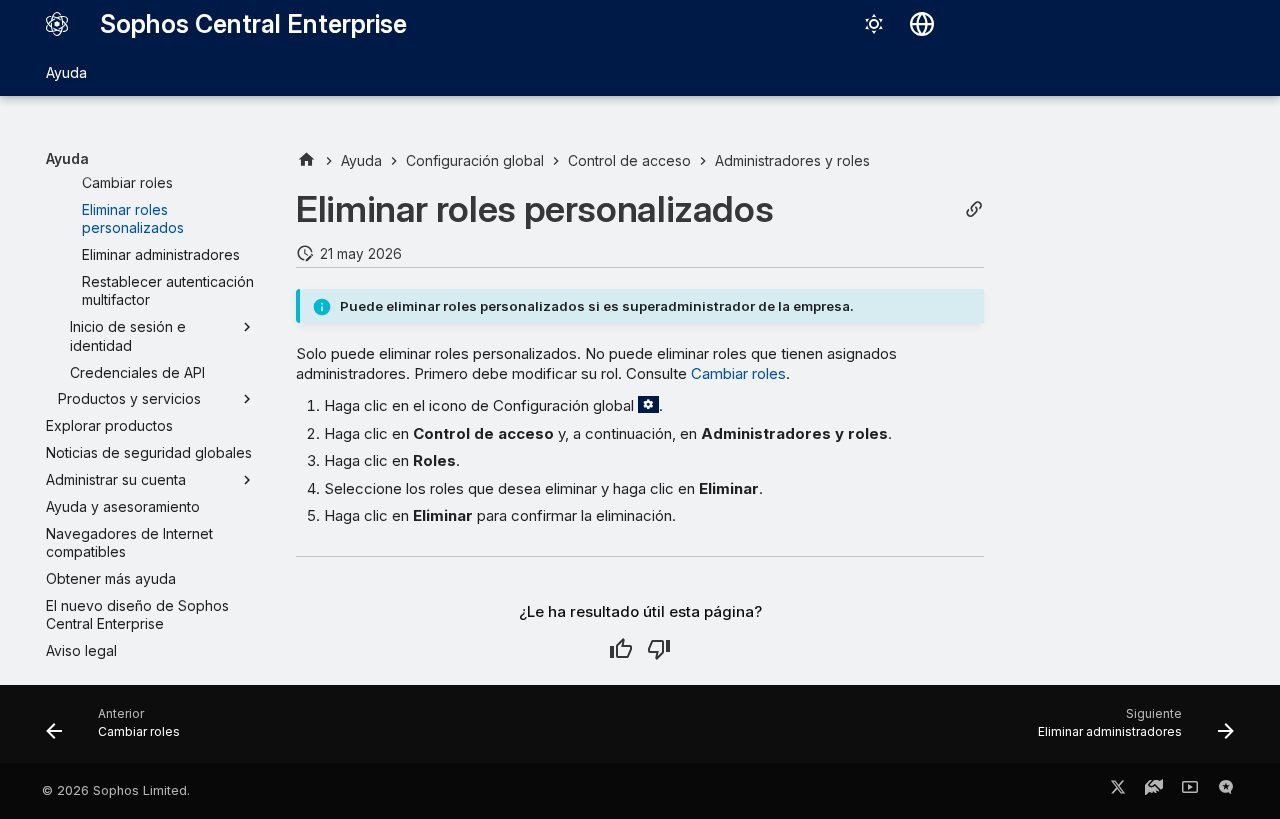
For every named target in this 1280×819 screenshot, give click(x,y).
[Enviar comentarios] (1226, 791)
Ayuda (66, 72)
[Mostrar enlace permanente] (974, 209)
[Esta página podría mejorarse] (659, 649)
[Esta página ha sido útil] (621, 649)
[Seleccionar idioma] (922, 24)
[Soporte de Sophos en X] (1118, 791)
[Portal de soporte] (1154, 791)
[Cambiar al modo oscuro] (874, 24)
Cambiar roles (738, 373)
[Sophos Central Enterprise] (57, 24)
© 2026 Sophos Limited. (116, 790)
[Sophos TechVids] (1190, 791)
